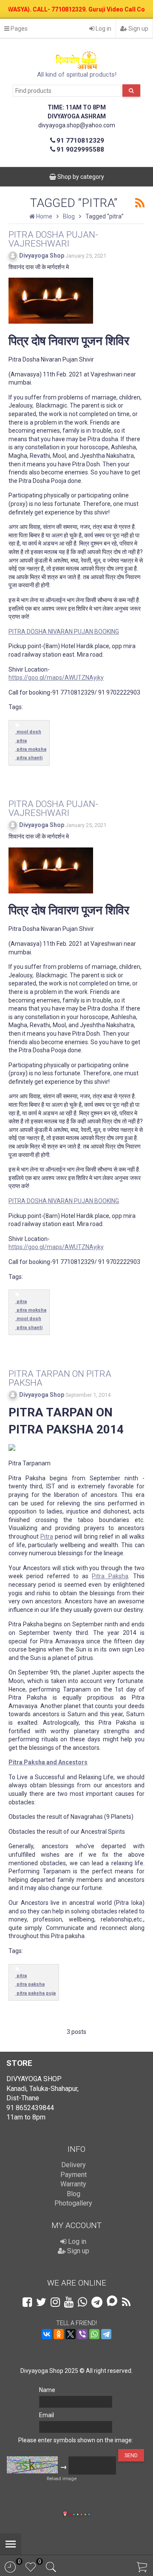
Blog (74, 2194)
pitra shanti (30, 758)
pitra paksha (31, 1984)
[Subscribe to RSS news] (126, 2302)
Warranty (73, 2184)
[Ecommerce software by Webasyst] (79, 2513)
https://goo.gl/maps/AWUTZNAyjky (56, 678)
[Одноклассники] (59, 2334)
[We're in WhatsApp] (82, 2302)
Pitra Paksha (110, 1576)
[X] (71, 2334)
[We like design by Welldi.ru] (65, 2515)
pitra (22, 741)
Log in (103, 29)
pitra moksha (31, 749)
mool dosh (29, 732)
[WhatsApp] (94, 2334)
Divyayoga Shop (42, 256)
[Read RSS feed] (140, 203)
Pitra (47, 1536)
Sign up (138, 29)
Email (47, 2415)
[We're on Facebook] (27, 2302)
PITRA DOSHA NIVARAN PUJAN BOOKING (64, 632)
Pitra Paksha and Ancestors (48, 1762)
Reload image (62, 2479)
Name (47, 2390)
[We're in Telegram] (97, 2302)
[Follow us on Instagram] (55, 2302)
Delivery (74, 2165)
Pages (18, 29)
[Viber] (82, 2334)
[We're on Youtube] (69, 2302)
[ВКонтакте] (47, 2334)
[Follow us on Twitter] (41, 2302)
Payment (74, 2175)
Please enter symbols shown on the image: (76, 2440)
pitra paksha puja (36, 1993)
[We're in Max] (112, 2302)
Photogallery (73, 2203)
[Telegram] (106, 2334)
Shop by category (80, 177)
